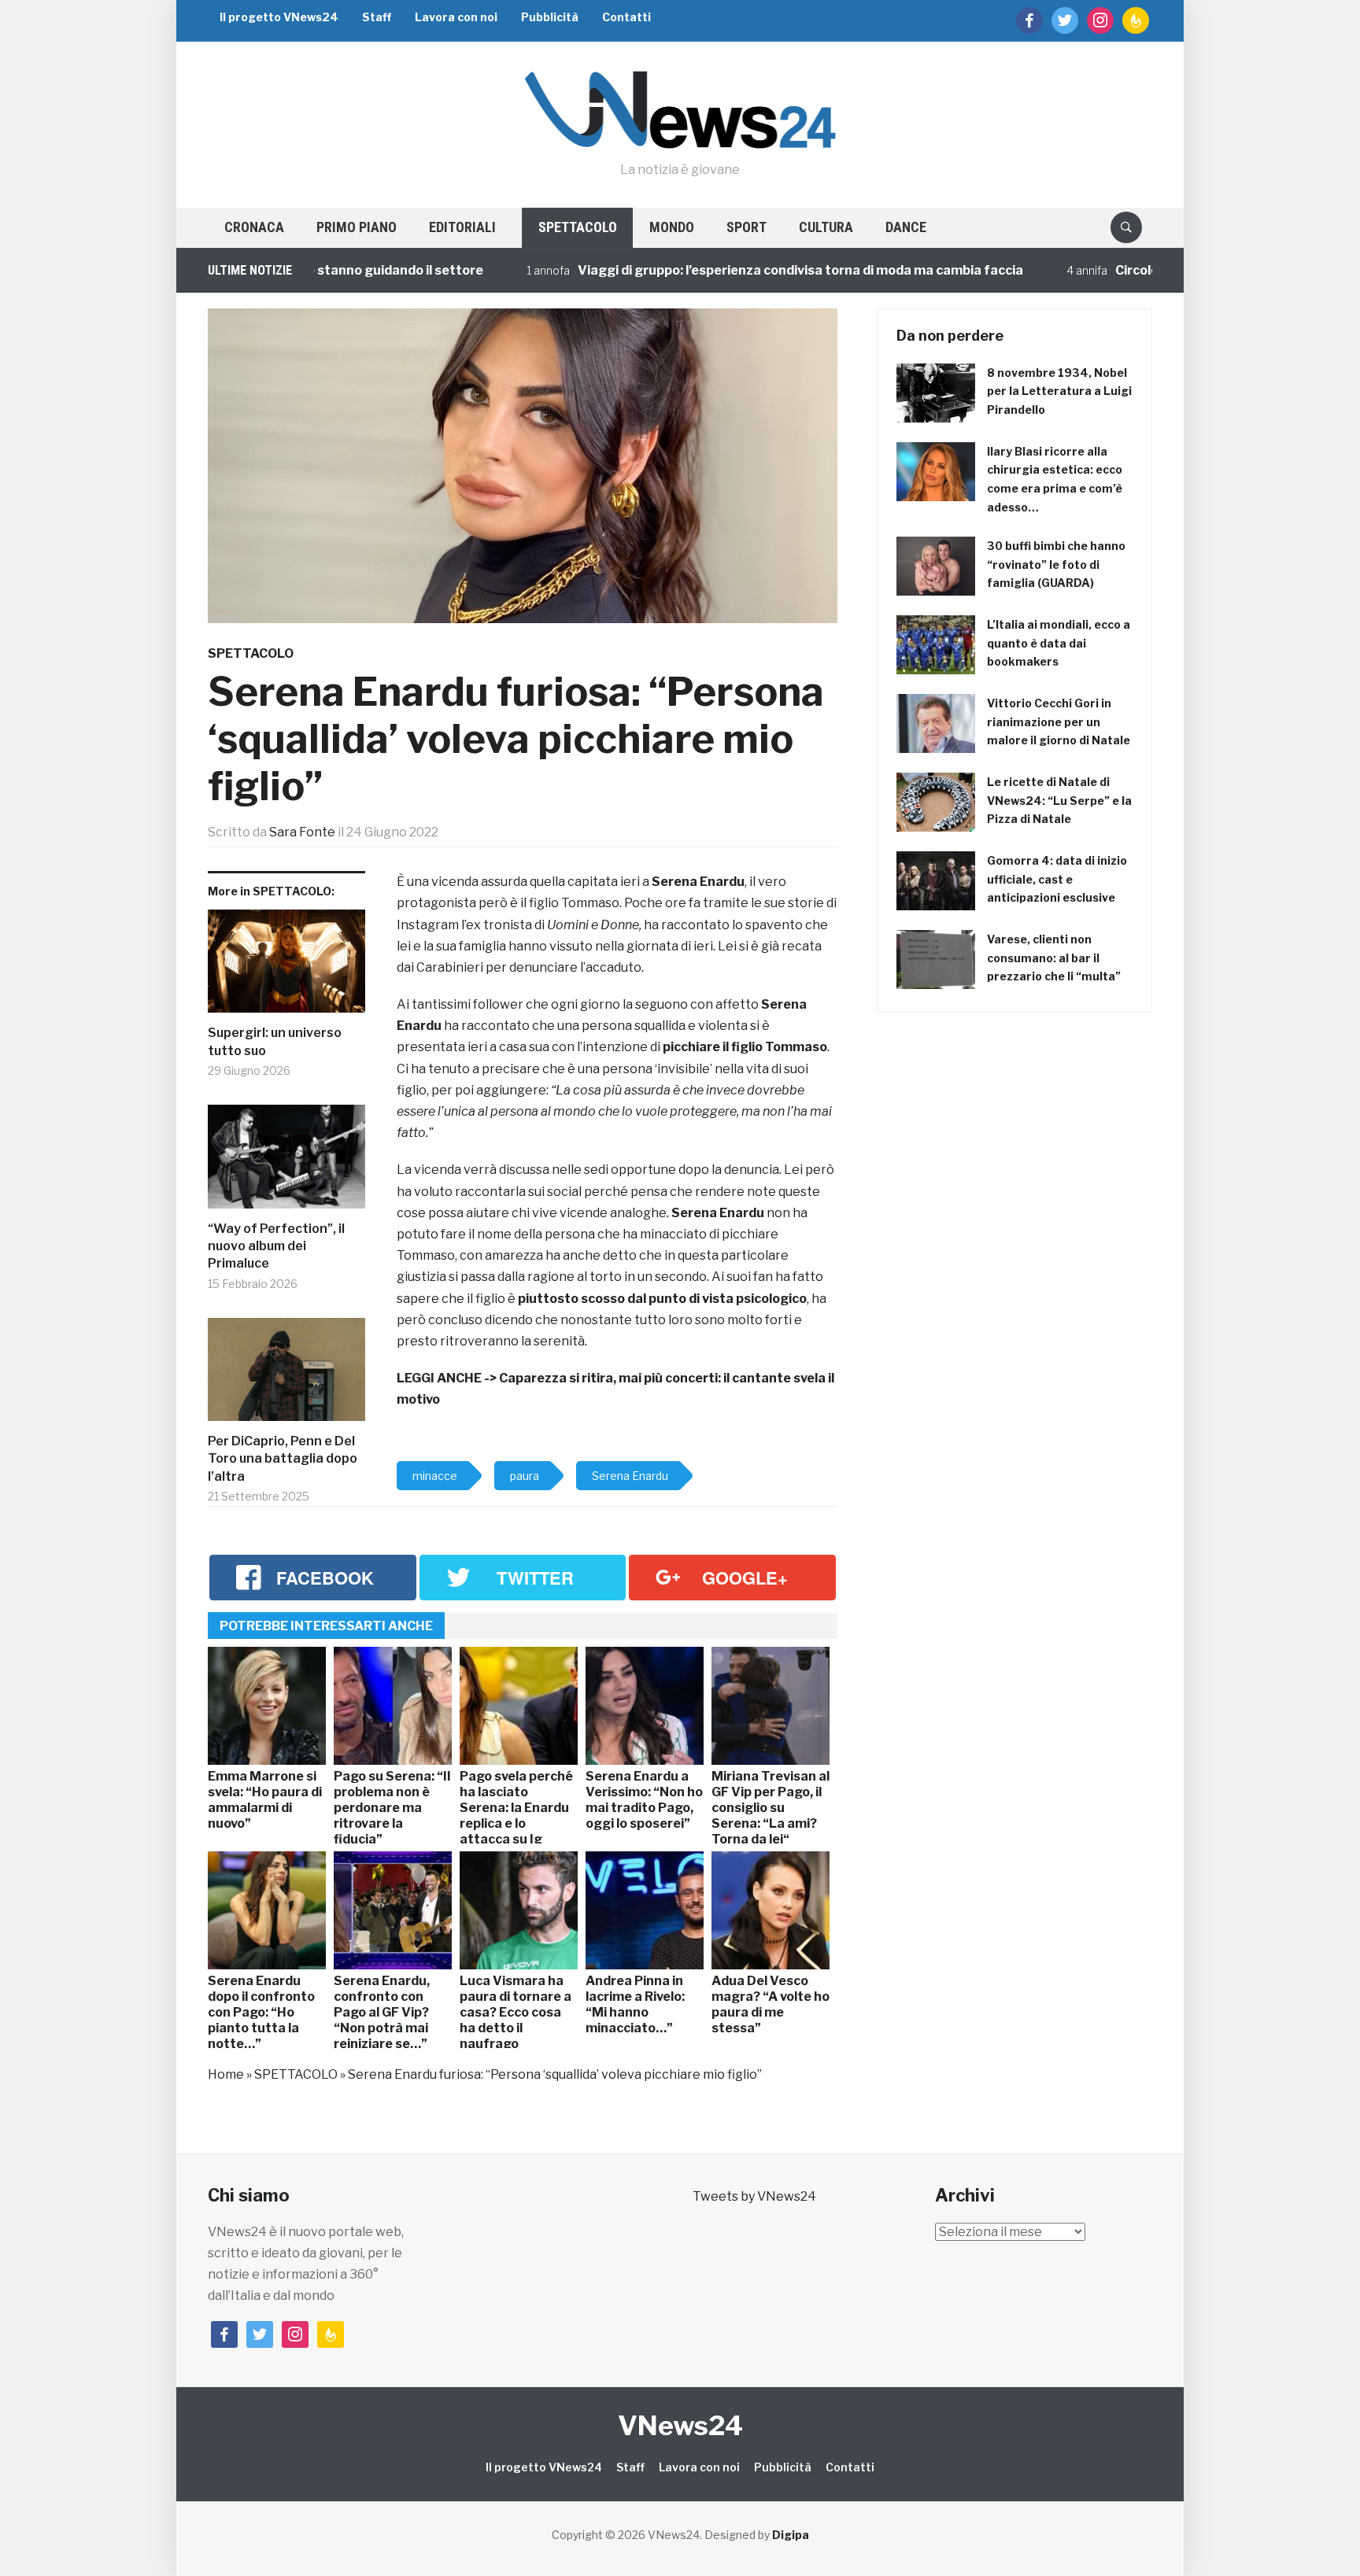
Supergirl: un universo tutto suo (275, 1041)
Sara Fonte (302, 832)
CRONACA (254, 227)
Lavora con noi (456, 17)
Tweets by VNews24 (754, 2196)
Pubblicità (550, 17)
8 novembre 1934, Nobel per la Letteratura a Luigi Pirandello (1059, 391)
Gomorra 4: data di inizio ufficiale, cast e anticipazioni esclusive (1057, 879)
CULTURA (826, 227)
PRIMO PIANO (357, 227)
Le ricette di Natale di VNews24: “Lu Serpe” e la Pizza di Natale (1059, 801)
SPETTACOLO (578, 227)
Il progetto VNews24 (279, 17)
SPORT (747, 227)
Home (226, 2074)
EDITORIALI (462, 227)
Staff (377, 17)
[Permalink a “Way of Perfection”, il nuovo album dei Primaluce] (286, 1163)
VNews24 (680, 2425)
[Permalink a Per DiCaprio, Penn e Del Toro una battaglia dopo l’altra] (286, 1375)
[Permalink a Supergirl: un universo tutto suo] (286, 967)
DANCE (906, 227)
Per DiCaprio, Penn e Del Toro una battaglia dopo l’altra (283, 1459)
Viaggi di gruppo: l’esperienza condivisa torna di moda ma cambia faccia (730, 270)
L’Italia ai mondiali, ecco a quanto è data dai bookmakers (1059, 643)
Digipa (791, 2535)
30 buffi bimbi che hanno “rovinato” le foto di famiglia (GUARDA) (1056, 565)
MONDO (672, 227)
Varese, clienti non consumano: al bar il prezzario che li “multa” (1054, 958)
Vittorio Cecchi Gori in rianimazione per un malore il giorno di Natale (1059, 722)
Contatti (626, 17)
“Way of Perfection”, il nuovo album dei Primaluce (276, 1246)
